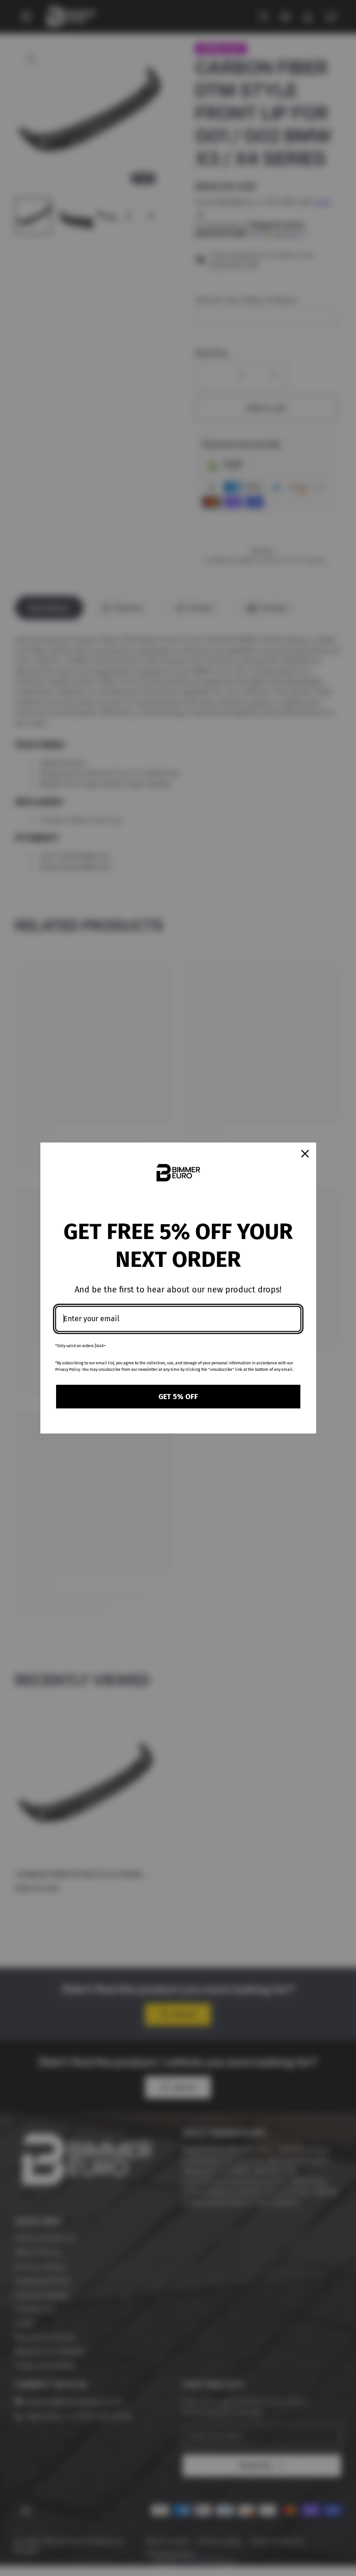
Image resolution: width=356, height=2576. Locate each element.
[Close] (305, 1154)
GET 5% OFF (178, 1397)
